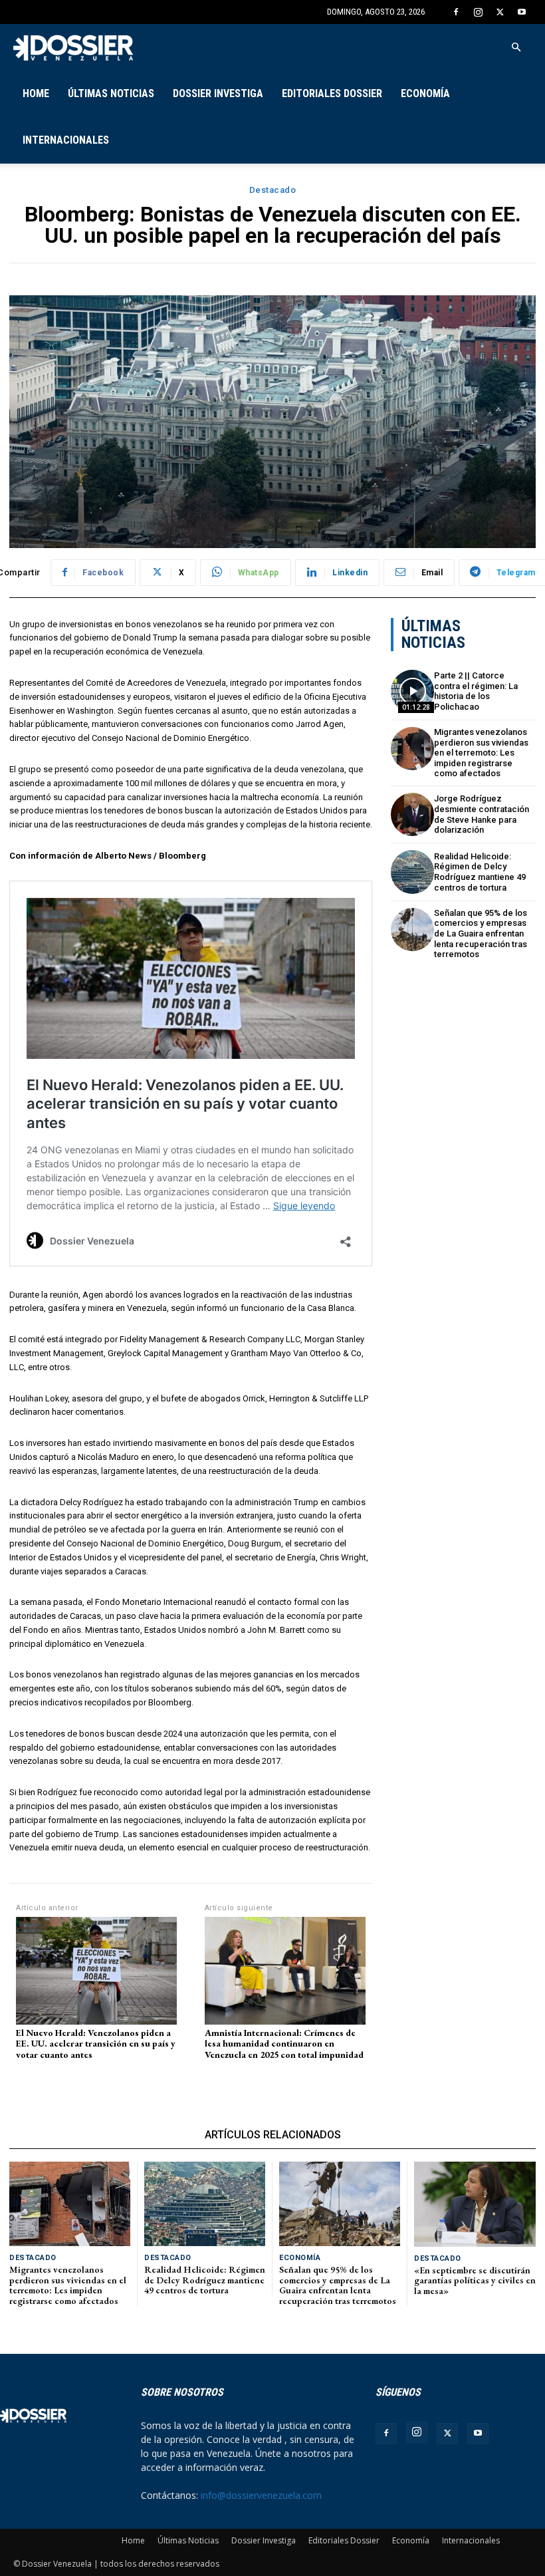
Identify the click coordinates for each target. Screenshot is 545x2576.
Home (36, 93)
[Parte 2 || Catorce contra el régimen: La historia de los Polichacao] (412, 691)
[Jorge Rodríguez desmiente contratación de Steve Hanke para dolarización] (412, 814)
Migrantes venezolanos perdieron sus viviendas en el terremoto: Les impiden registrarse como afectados (481, 753)
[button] (516, 48)
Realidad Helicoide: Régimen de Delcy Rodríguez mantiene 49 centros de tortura (480, 872)
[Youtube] (522, 12)
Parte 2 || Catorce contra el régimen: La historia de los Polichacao (476, 691)
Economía (425, 93)
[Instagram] (478, 12)
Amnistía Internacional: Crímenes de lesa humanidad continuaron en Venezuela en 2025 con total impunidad (284, 2044)
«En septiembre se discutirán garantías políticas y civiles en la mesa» (475, 2280)
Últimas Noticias (111, 93)
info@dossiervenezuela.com (261, 2495)
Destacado (273, 190)
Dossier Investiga (218, 93)
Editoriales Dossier (332, 93)
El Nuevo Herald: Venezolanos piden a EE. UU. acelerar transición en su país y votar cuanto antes (96, 2044)
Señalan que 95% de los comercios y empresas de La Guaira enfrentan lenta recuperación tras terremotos (481, 933)
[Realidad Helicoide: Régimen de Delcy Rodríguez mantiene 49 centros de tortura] (412, 872)
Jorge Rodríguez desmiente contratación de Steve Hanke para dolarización (482, 814)
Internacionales (66, 140)
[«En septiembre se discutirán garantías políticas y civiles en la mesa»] (475, 2204)
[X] (500, 12)
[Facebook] (456, 12)
